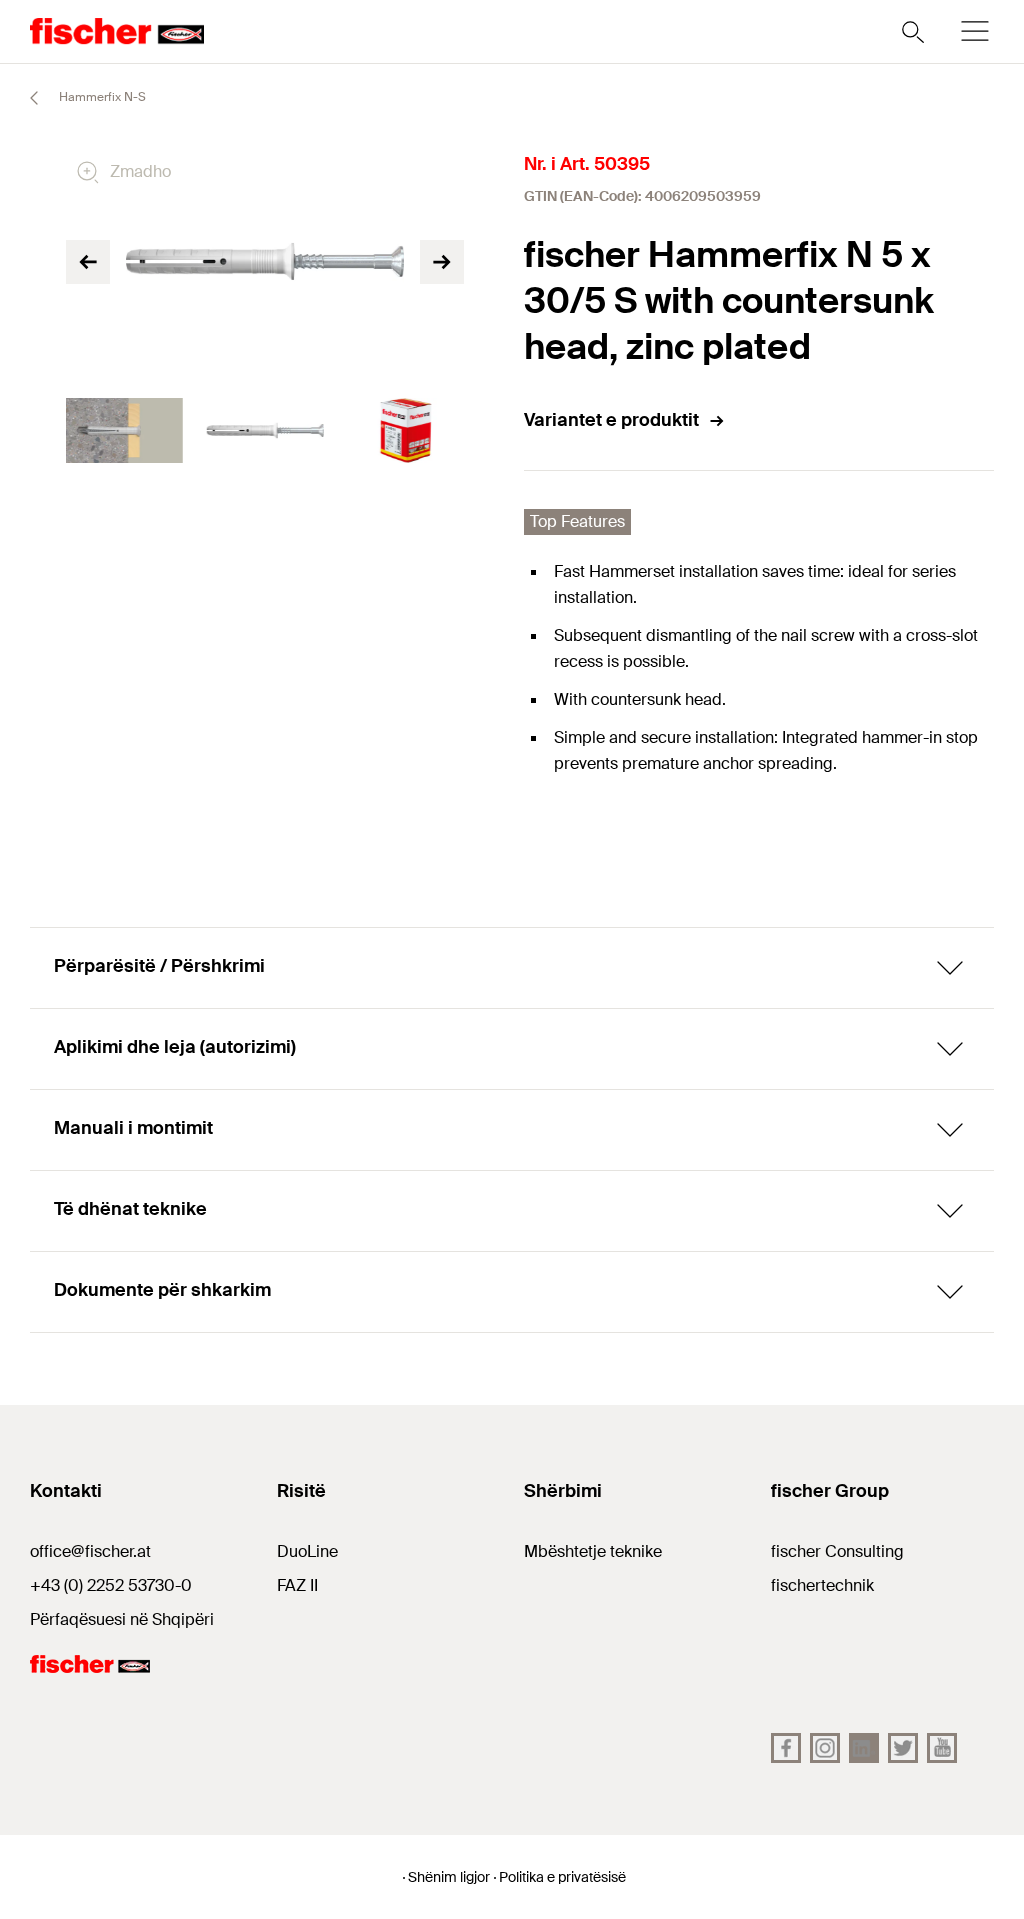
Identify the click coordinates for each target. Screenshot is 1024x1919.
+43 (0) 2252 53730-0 (111, 1585)
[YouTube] (942, 1748)
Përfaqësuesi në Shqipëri (122, 1619)
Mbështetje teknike (593, 1551)
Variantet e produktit (611, 420)
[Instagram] (825, 1748)
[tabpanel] (124, 431)
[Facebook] (786, 1748)
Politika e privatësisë (562, 1877)
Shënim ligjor (449, 1877)
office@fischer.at (90, 1551)
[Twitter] (903, 1748)
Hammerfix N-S (101, 97)
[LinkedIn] (864, 1748)
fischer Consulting (837, 1551)
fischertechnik (822, 1585)
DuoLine (307, 1551)
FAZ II (297, 1585)
